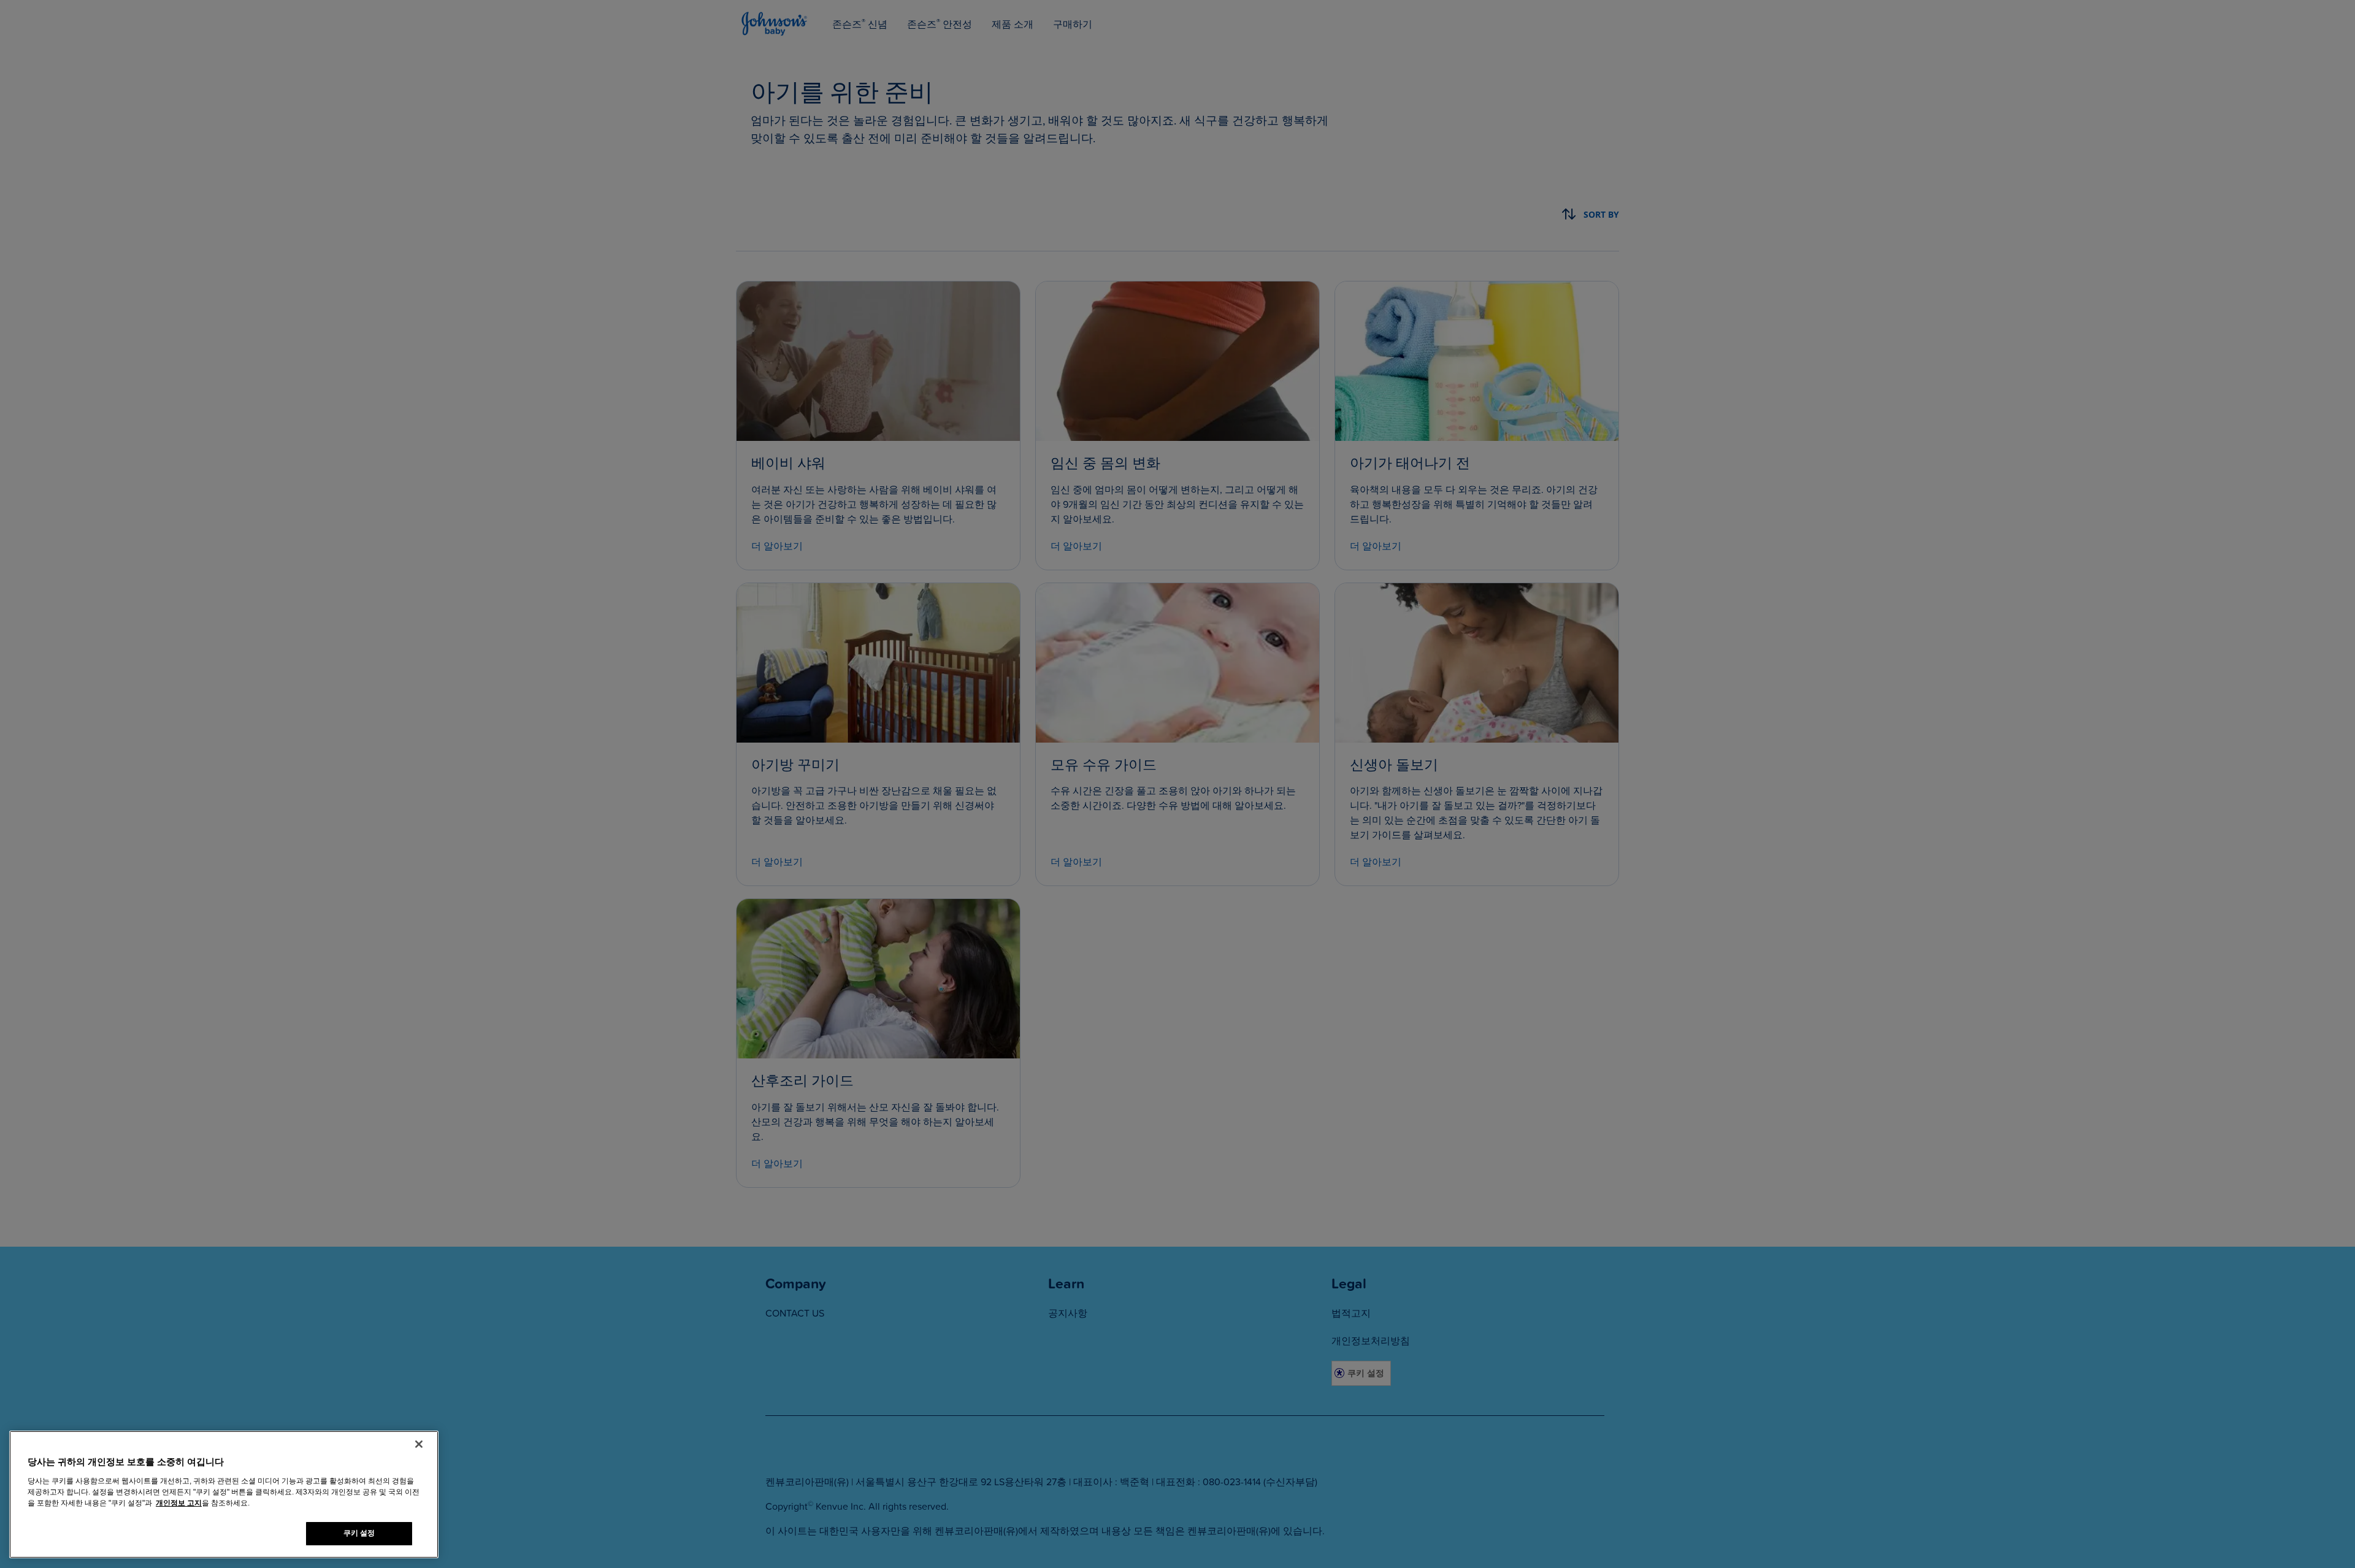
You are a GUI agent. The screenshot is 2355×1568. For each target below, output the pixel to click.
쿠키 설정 (359, 1533)
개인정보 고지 (179, 1503)
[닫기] (419, 1444)
